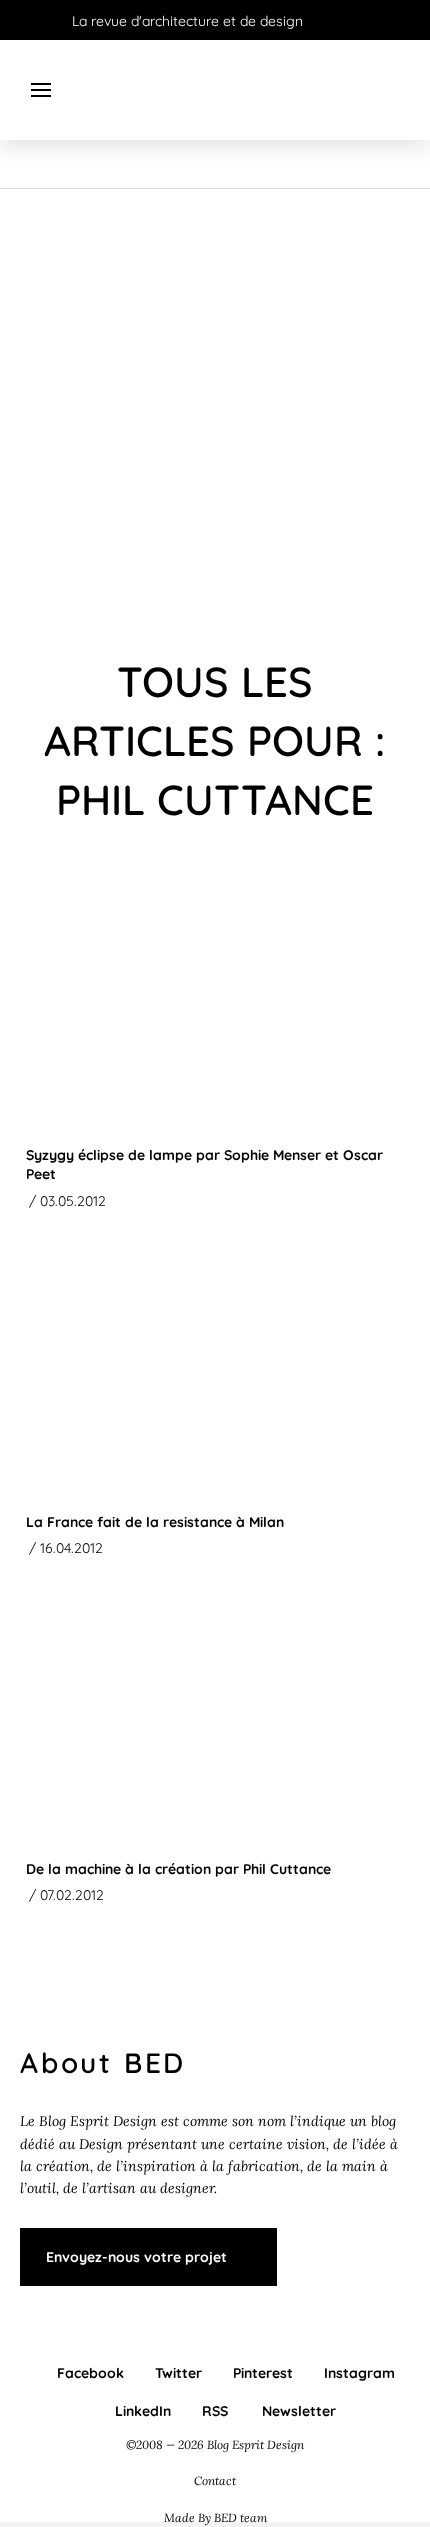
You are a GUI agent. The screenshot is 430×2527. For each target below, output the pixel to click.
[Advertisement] (215, 414)
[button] (41, 90)
